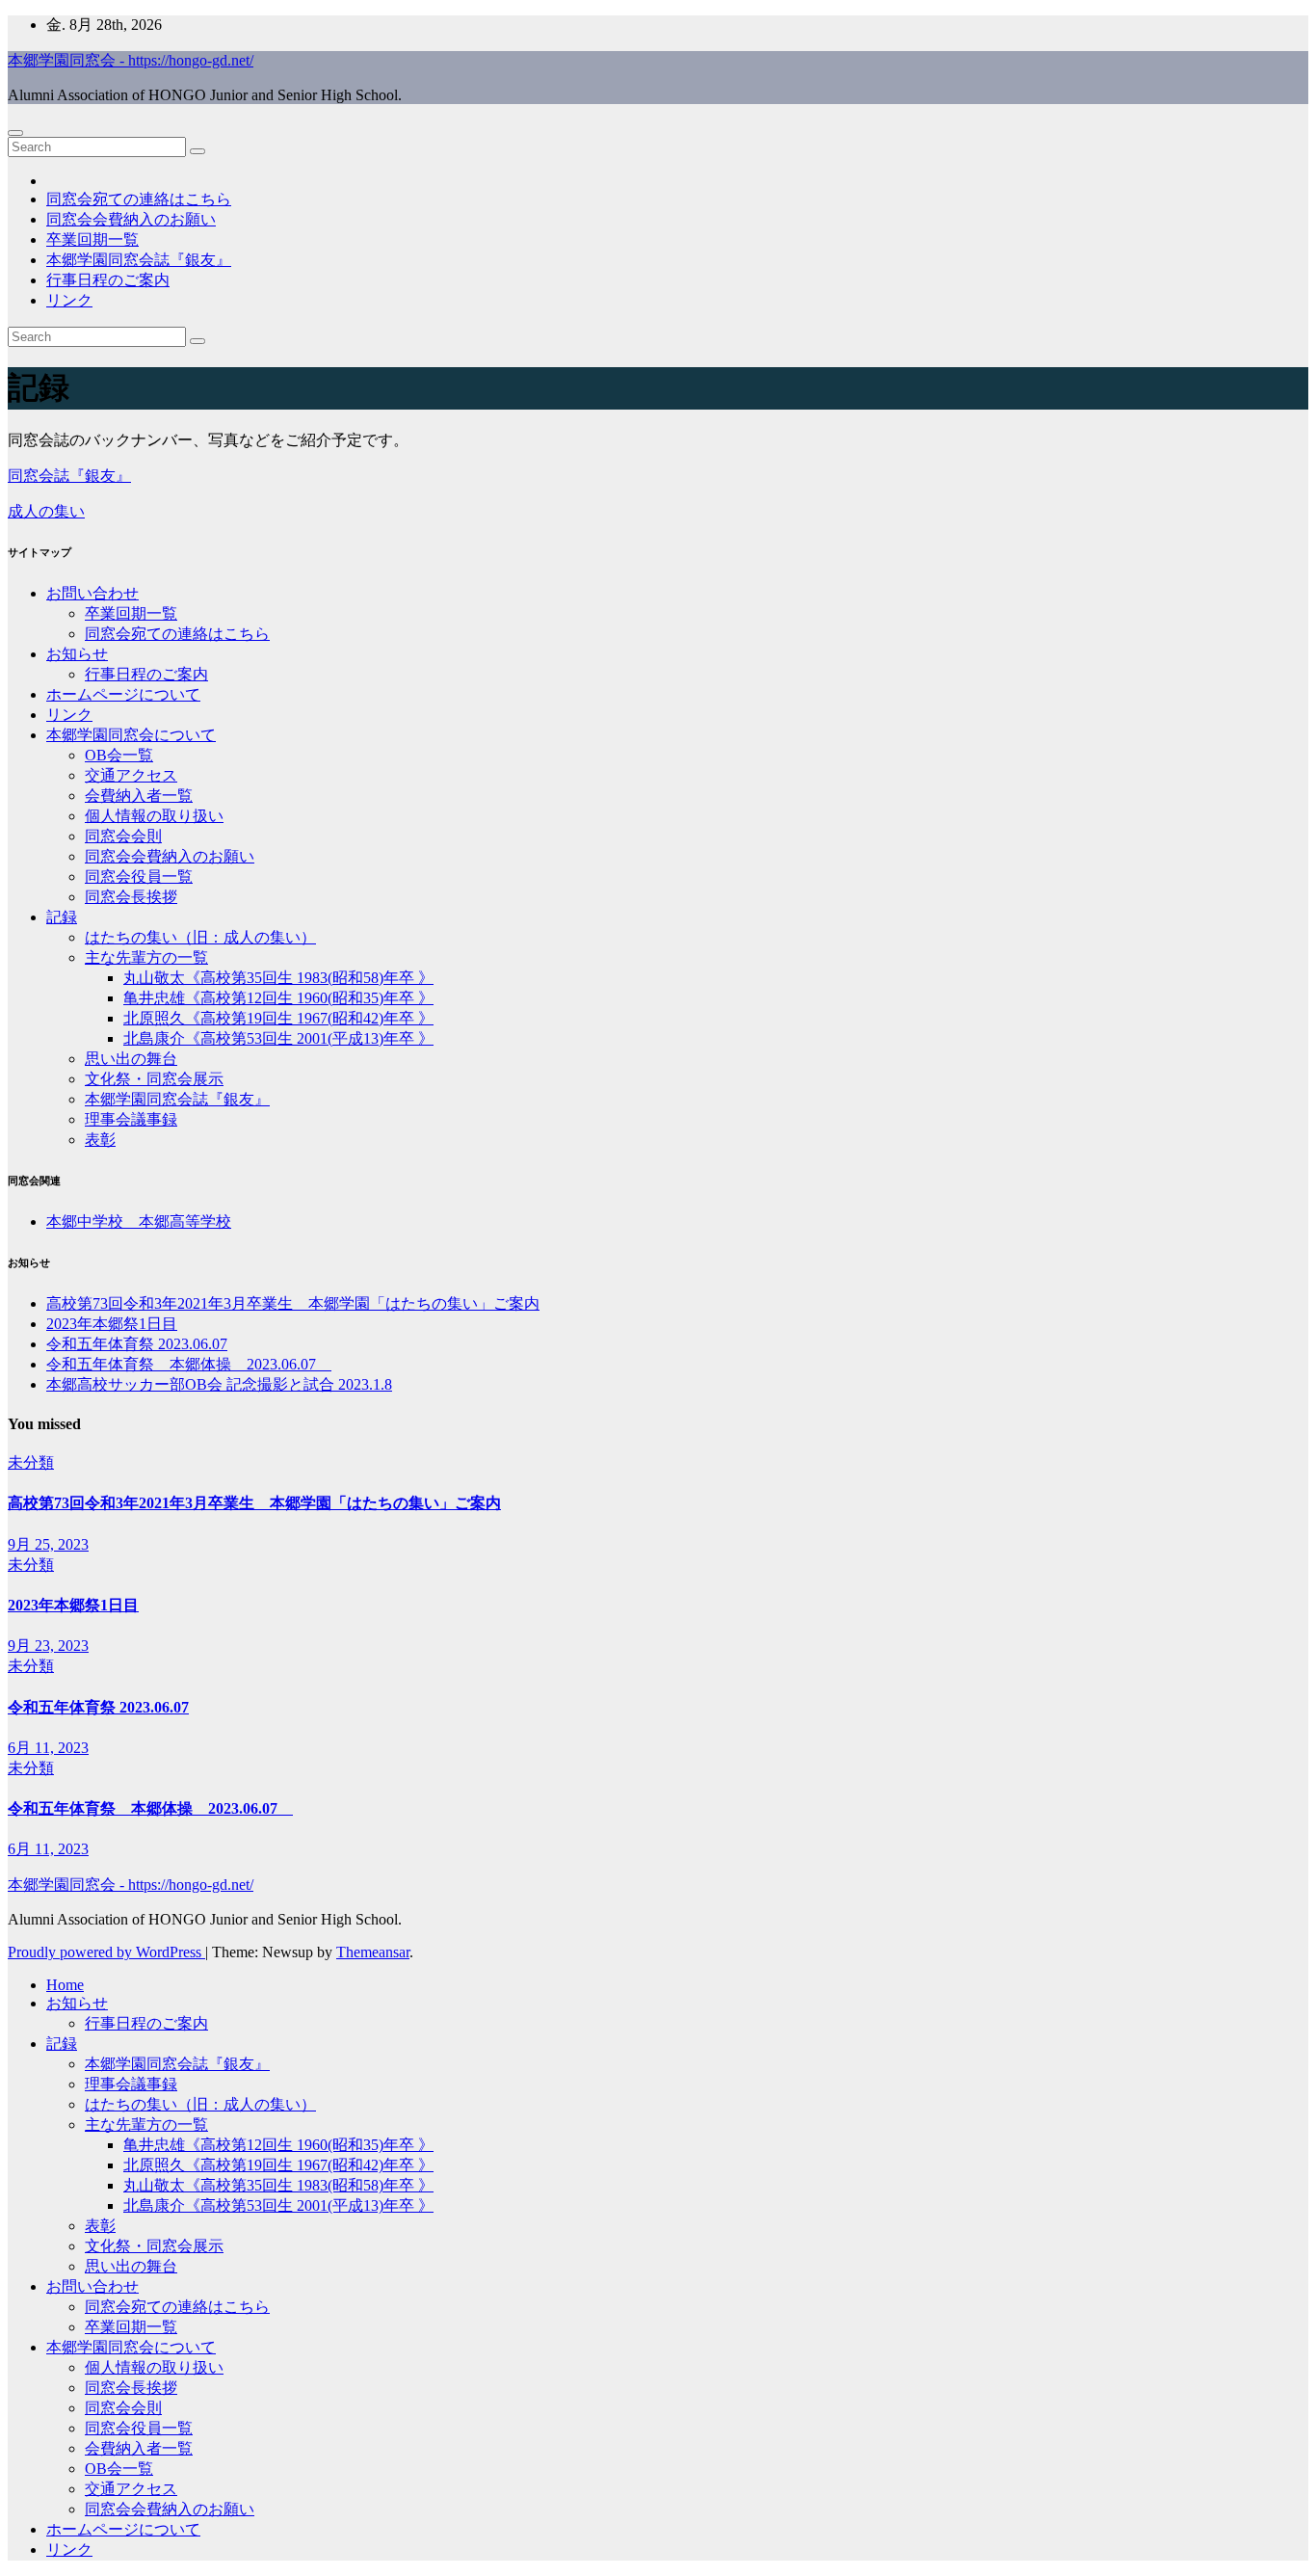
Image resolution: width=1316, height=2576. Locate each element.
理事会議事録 (131, 1119)
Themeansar (373, 1952)
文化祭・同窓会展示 (154, 1079)
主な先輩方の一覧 (146, 957)
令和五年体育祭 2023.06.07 (137, 1344)
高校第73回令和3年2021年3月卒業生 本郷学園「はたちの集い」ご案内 (293, 1303)
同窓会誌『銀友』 (69, 476)
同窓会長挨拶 (131, 897)
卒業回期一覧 (92, 239)
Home (65, 1985)
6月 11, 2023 (48, 1748)
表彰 (100, 1140)
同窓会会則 (123, 836)
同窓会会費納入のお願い (131, 219)
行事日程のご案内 (108, 280)
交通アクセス (131, 775)
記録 (62, 917)
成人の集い (46, 511)
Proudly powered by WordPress (106, 1952)
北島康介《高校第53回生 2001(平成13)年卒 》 (278, 1038)
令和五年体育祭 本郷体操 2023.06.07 (189, 1364)
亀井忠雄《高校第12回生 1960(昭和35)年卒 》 (278, 998)
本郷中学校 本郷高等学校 (139, 1222)
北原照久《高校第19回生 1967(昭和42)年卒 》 (278, 1018)
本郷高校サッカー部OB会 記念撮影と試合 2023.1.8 (219, 1384)
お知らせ (77, 654)
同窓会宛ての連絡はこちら (139, 199)
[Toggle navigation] (15, 133)
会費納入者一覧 (139, 796)
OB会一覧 (119, 755)
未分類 (31, 1462)
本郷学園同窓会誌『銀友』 (139, 260)
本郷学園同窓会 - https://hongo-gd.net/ (131, 60)
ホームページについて (123, 694)
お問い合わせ (92, 593)
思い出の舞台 (131, 1059)
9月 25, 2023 (48, 1544)
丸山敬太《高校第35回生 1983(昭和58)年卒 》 (278, 978)
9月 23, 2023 (48, 1646)
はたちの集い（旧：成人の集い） (200, 937)
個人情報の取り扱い (154, 816)
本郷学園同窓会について (131, 735)
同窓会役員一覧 (139, 876)
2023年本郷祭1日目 (112, 1324)
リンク (69, 300)
